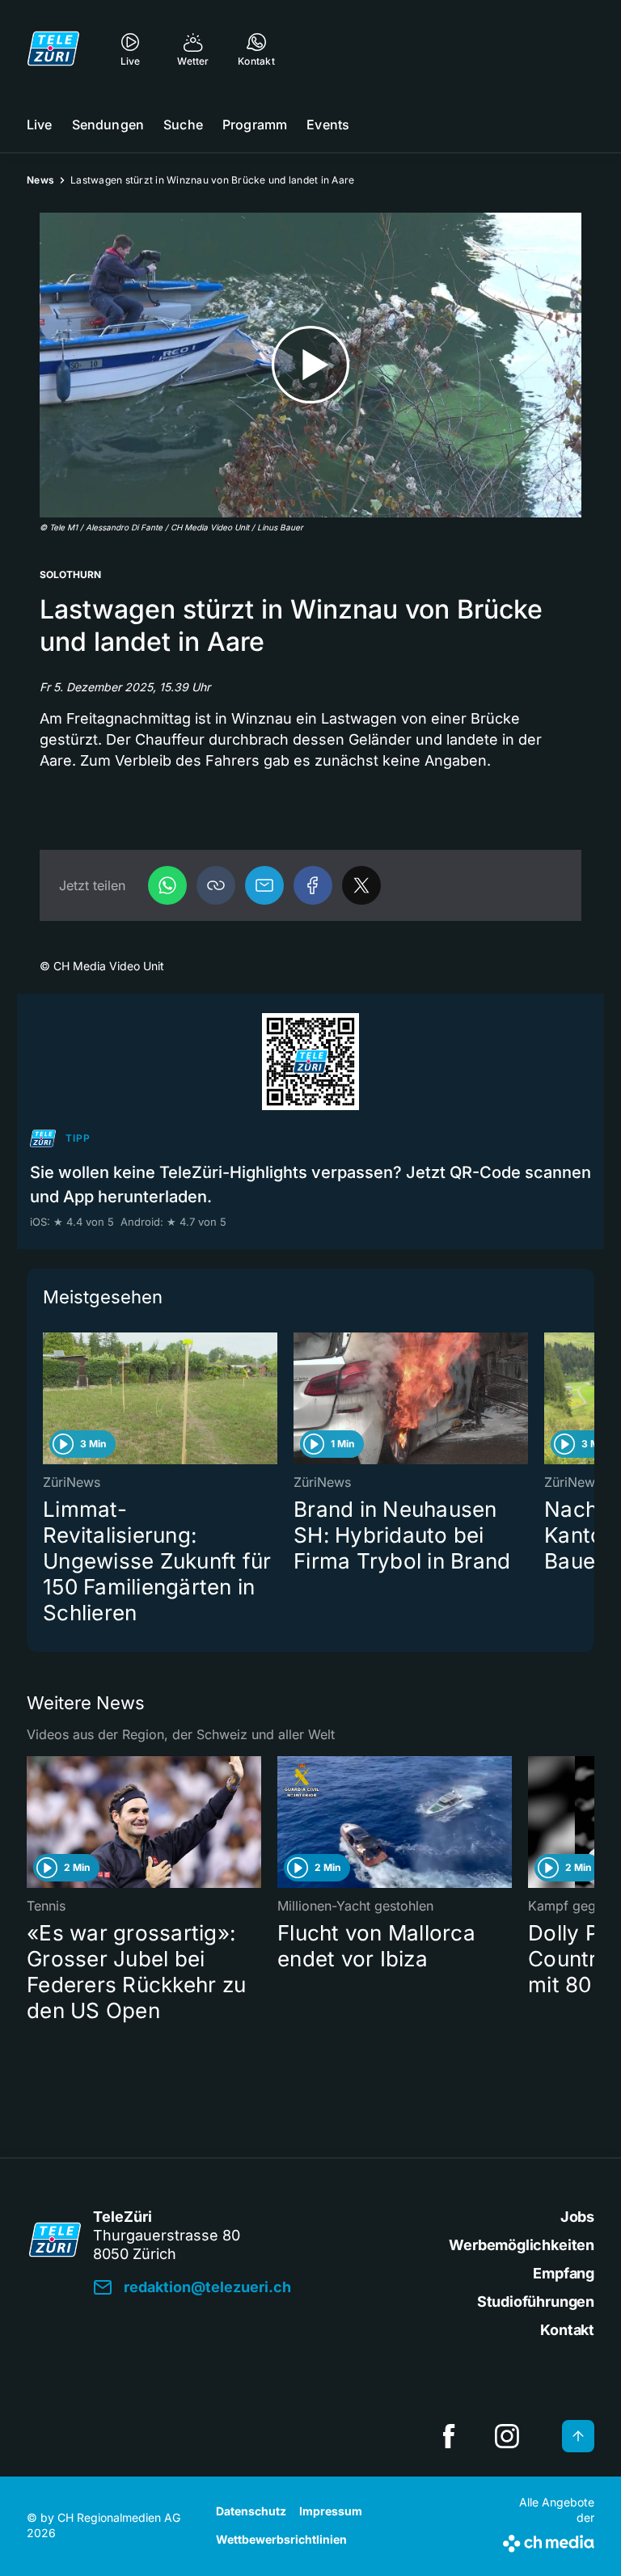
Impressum (331, 2511)
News (40, 180)
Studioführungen (536, 2302)
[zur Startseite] (53, 49)
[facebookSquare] (449, 2436)
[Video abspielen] (310, 365)
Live (40, 125)
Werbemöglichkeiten (522, 2245)
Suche (183, 125)
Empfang (564, 2273)
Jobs (577, 2217)
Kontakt (567, 2330)
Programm (255, 125)
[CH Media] (549, 2540)
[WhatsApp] (167, 885)
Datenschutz (251, 2511)
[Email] (264, 885)
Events (328, 125)
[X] (361, 885)
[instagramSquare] (507, 2436)
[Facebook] (313, 885)
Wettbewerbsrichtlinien (281, 2539)
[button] (216, 885)
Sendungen (108, 125)
